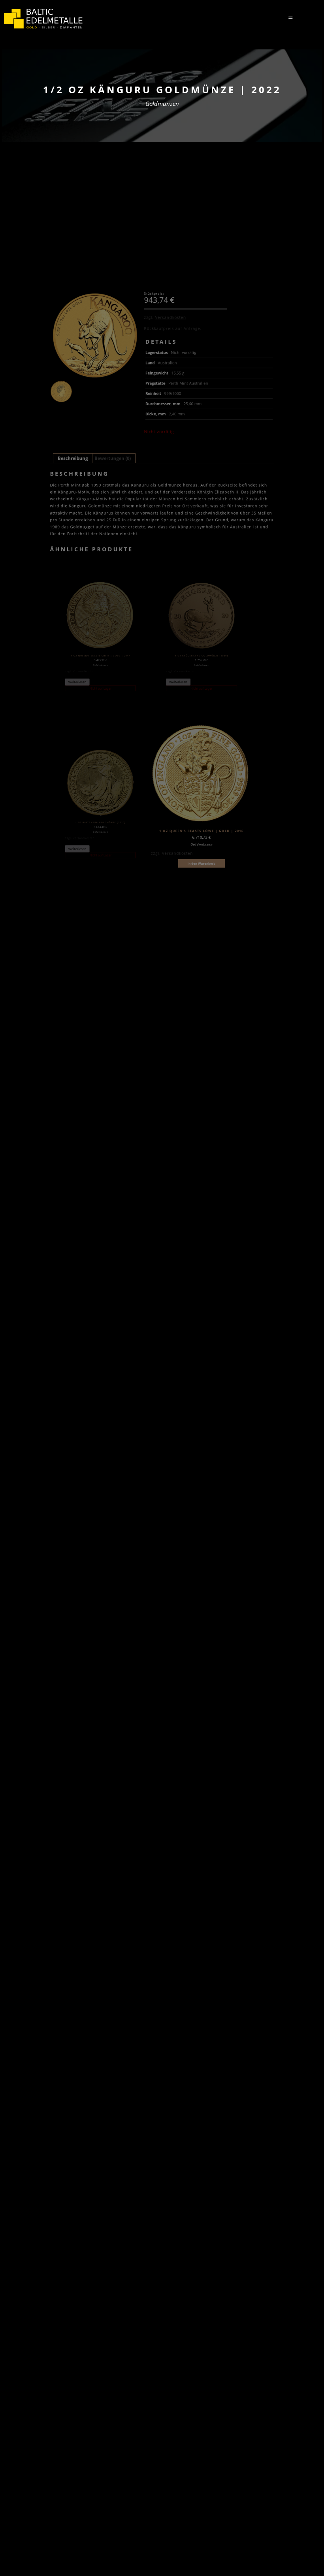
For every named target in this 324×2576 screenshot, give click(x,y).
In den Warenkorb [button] (201, 863)
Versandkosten (171, 317)
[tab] (73, 458)
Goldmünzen (162, 104)
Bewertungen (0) (113, 458)
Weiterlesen (77, 682)
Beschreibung (73, 458)
